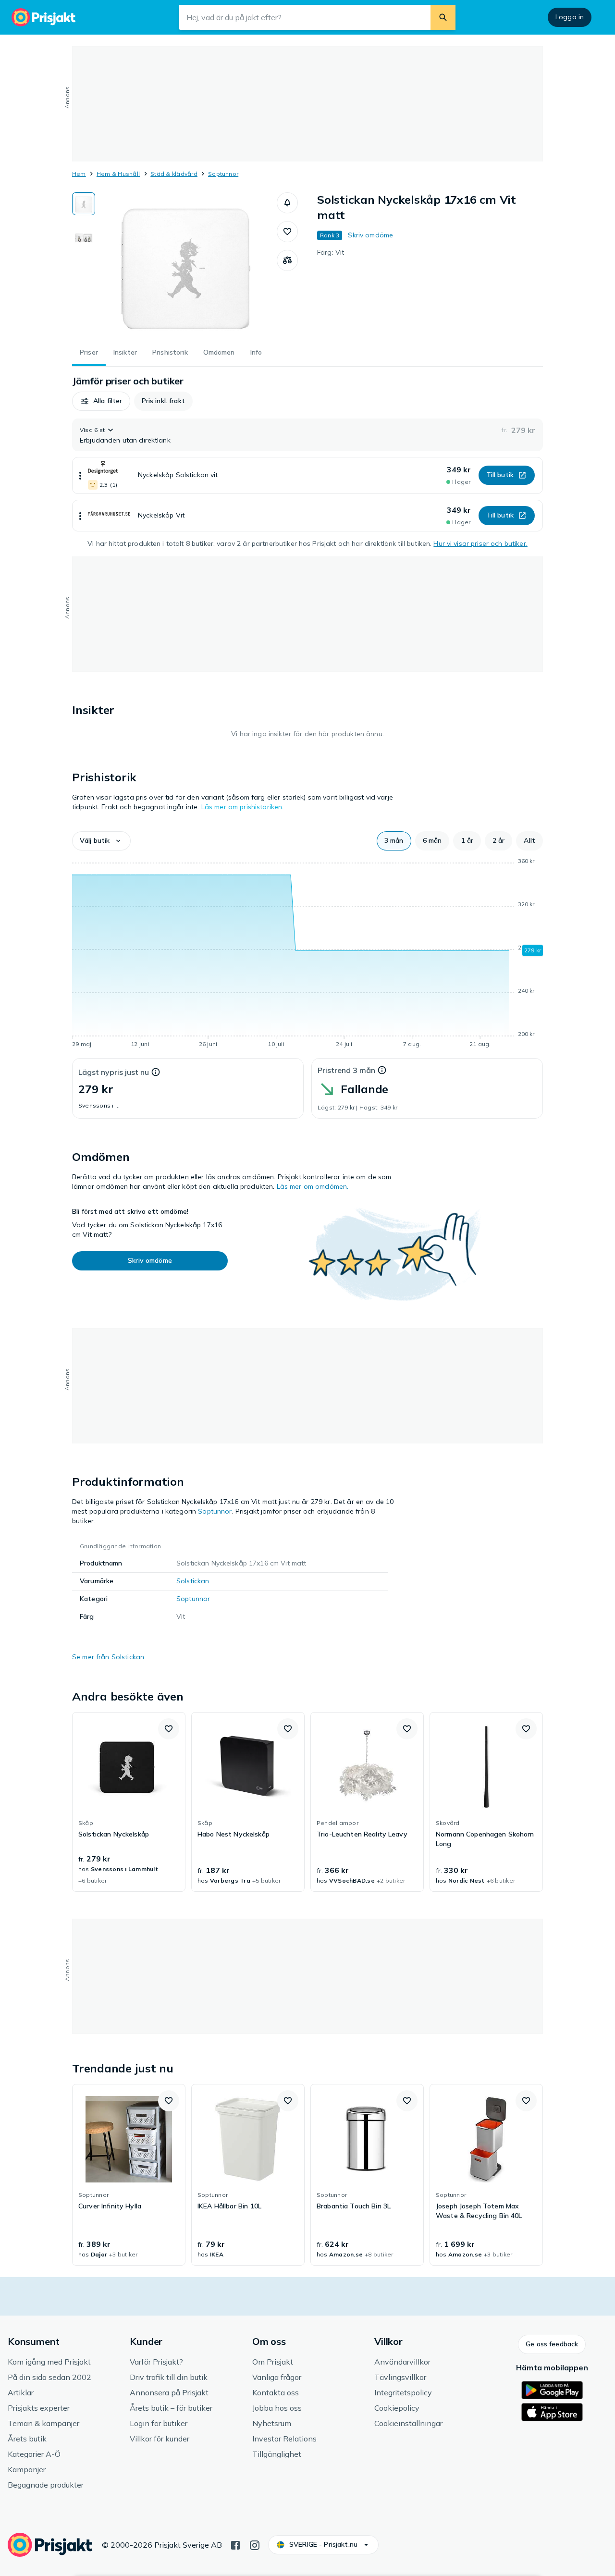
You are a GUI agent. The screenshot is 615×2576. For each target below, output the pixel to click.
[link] (129, 1802)
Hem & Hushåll (118, 174)
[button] (287, 203)
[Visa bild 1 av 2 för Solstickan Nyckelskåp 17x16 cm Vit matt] (84, 204)
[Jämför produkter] (287, 260)
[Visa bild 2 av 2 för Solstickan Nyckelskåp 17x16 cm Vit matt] (84, 234)
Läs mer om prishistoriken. (243, 807)
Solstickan (193, 1581)
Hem (79, 174)
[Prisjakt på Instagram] (255, 2544)
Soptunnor (223, 174)
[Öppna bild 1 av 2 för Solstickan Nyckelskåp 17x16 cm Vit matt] (186, 264)
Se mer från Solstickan (108, 1657)
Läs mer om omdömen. (313, 1186)
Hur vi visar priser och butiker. (480, 543)
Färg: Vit (331, 252)
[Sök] (443, 17)
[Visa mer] (80, 475)
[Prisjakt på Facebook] (235, 2544)
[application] (307, 954)
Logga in (570, 17)
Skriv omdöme (370, 235)
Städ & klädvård (174, 174)
